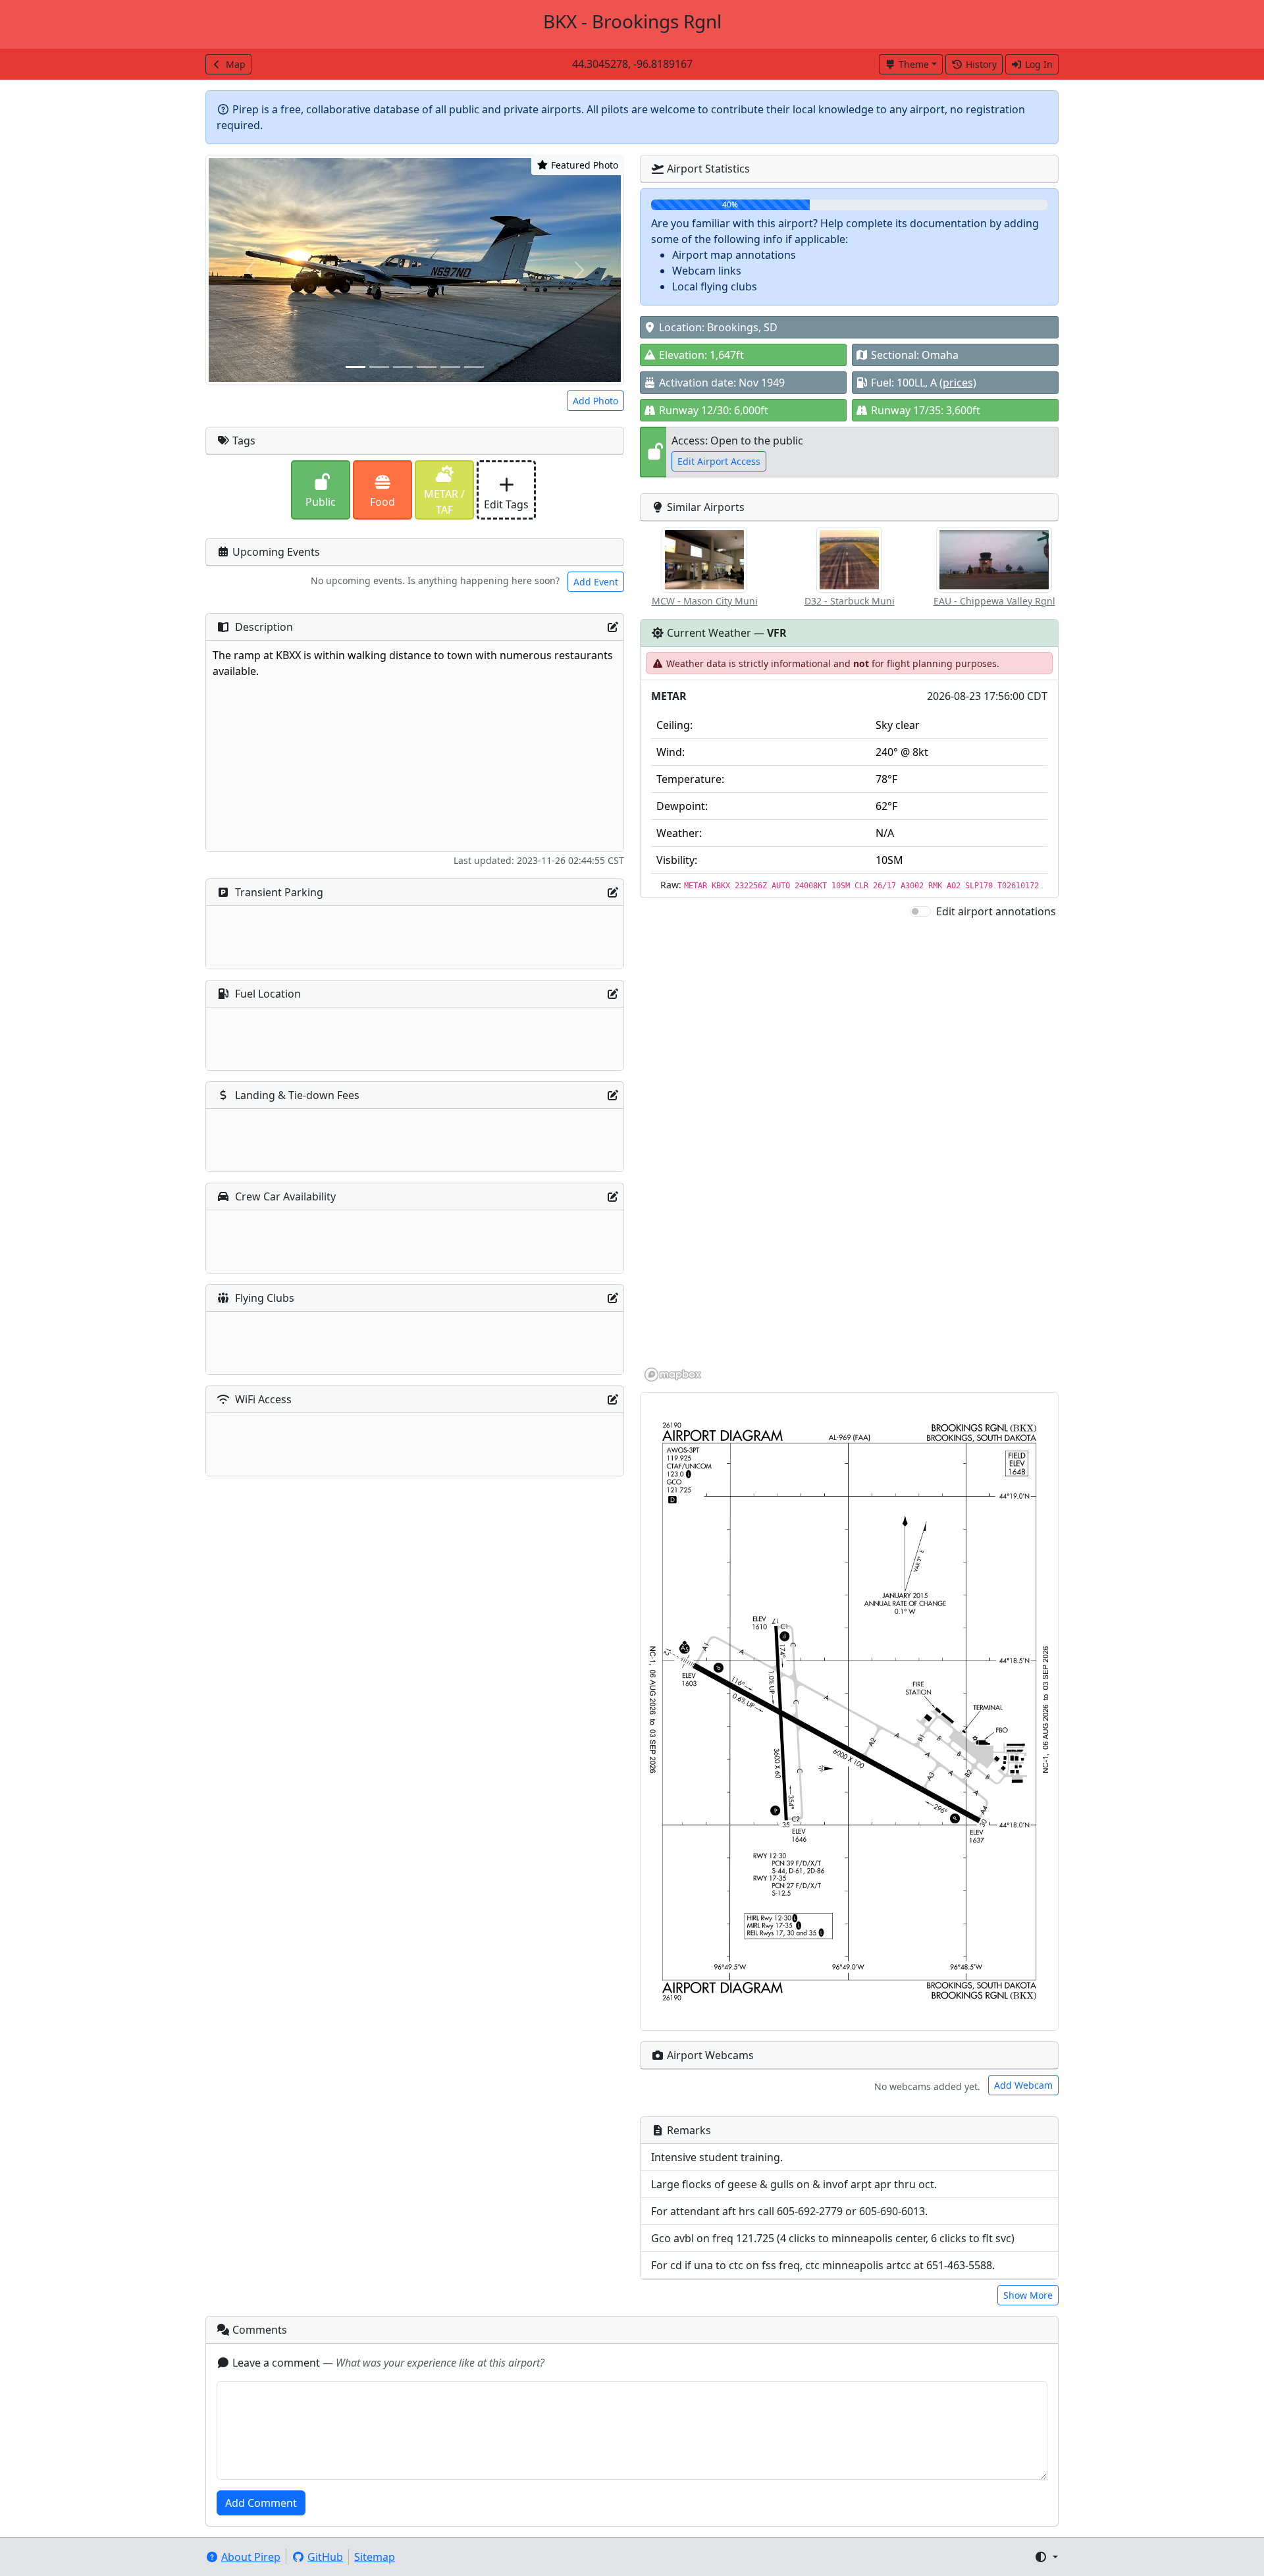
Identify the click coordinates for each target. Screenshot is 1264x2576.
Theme (914, 64)
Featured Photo (583, 165)
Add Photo (595, 401)
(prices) (958, 383)
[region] (849, 1151)
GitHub (325, 2557)
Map (236, 64)
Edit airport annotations (996, 911)
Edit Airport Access (719, 461)
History (981, 64)
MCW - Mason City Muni (705, 601)
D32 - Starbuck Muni (850, 601)
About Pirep (251, 2557)
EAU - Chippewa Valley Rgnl (994, 601)
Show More (1028, 2295)
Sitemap (375, 2557)
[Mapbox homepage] (673, 1375)
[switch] (920, 911)
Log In (1039, 64)
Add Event (596, 582)
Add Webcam (1023, 2085)
